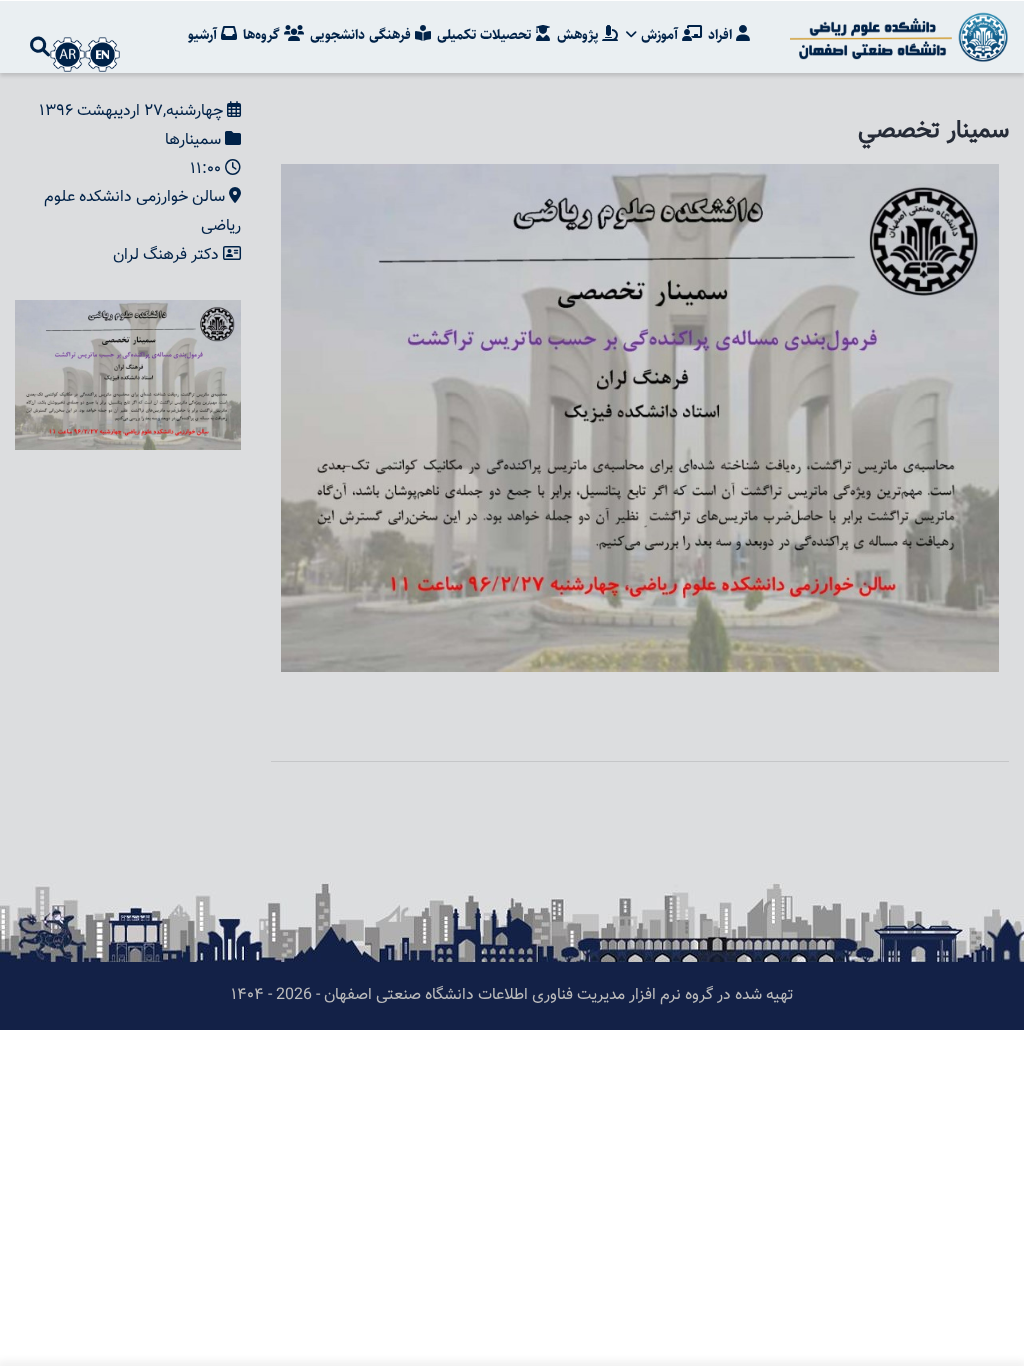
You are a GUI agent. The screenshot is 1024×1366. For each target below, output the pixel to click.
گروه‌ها (263, 35)
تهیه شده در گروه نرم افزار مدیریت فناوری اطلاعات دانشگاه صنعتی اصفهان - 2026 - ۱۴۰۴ (512, 995)
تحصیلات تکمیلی (486, 35)
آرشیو (204, 35)
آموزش (659, 35)
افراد (722, 35)
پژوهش (579, 35)
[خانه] (896, 37)
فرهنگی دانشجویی (362, 35)
